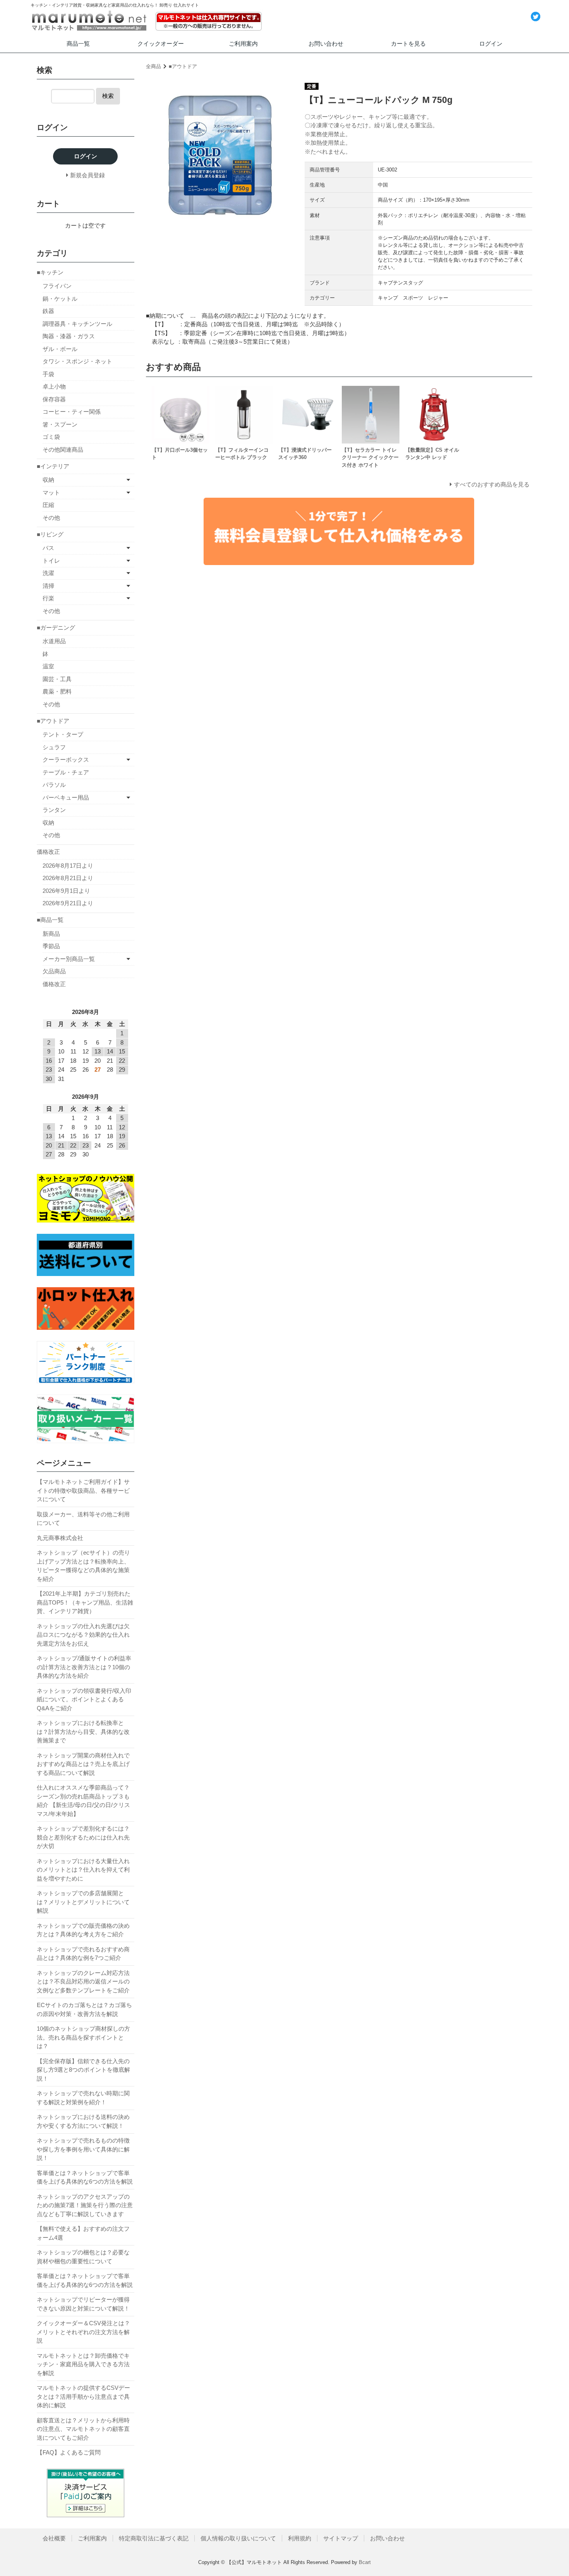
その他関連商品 (63, 450)
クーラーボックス (66, 760)
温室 (48, 666)
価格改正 (48, 852)
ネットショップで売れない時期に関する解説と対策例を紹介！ (83, 2098)
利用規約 (300, 2538)
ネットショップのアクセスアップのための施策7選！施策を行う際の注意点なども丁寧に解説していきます (85, 2205)
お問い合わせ (326, 44)
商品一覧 (78, 44)
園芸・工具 (57, 679)
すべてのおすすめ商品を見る (492, 484)
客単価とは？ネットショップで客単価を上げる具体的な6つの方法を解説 (85, 2177)
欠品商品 (54, 971)
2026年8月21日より (68, 878)
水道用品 (54, 641)
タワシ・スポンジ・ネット (77, 361)
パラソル (54, 785)
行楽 (48, 598)
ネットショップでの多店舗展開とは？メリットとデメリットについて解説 (83, 1902)
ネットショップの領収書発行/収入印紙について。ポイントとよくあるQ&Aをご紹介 (84, 1699)
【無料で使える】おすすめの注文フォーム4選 (83, 2233)
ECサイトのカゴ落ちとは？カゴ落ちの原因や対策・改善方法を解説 (84, 2009)
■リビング (50, 534)
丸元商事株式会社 (60, 1538)
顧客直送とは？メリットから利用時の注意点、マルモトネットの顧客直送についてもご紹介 (83, 2429)
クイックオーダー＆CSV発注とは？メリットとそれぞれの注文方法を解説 (83, 2332)
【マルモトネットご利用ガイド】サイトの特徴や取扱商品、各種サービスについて (83, 1490)
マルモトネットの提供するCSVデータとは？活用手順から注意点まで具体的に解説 (83, 2396)
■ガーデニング (56, 628)
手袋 (48, 374)
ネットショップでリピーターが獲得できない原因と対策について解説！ (83, 2304)
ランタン (54, 810)
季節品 (51, 946)
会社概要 (54, 2538)
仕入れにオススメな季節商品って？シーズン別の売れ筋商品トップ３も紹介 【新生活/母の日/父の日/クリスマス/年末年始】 (83, 1801)
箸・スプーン (60, 424)
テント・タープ (63, 734)
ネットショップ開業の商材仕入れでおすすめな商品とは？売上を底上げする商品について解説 (83, 1764)
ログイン (491, 44)
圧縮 (48, 505)
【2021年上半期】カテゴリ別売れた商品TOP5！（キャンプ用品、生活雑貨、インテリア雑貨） (85, 1602)
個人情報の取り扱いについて (238, 2538)
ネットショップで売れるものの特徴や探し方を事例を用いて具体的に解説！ (83, 2149)
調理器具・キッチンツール (77, 324)
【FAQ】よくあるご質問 (69, 2452)
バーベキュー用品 (66, 797)
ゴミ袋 (51, 437)
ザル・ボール (60, 349)
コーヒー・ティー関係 (72, 412)
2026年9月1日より (66, 891)
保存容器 (54, 399)
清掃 (48, 586)
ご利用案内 (243, 44)
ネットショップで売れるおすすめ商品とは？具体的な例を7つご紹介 (83, 1954)
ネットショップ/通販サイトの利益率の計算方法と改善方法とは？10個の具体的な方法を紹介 (84, 1667)
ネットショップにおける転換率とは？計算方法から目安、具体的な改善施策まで (83, 1732)
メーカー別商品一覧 (69, 959)
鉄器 (48, 311)
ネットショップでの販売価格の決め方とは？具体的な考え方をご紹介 (83, 1930)
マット (51, 492)
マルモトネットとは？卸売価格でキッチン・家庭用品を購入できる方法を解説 (83, 2364)
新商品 (51, 934)
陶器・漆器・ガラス (69, 336)
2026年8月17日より (68, 866)
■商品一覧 (50, 920)
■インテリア (53, 466)
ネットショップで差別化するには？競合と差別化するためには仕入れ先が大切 (83, 1837)
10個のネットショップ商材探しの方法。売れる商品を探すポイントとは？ (83, 2037)
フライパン (57, 286)
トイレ (51, 561)
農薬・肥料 (57, 691)
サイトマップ (341, 2538)
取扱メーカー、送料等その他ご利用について (83, 1519)
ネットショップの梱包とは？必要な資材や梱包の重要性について (83, 2257)
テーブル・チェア (66, 772)
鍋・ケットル (60, 299)
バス (48, 548)
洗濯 (48, 573)
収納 (48, 480)
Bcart (365, 2562)
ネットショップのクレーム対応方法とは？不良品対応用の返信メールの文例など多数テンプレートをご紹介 (83, 1982)
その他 (51, 518)
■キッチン (50, 272)
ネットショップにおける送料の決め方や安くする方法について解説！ (83, 2121)
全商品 (153, 66)
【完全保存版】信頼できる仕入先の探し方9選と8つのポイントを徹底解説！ (83, 2070)
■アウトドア (183, 66)
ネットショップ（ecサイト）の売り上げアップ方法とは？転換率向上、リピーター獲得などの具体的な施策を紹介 (83, 1566)
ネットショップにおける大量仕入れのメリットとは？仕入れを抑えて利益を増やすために (83, 1870)
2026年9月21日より (68, 903)
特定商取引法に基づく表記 (154, 2538)
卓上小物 (54, 386)
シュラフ (54, 747)
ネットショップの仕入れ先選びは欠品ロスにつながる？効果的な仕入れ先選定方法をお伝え (83, 1635)
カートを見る (408, 44)
